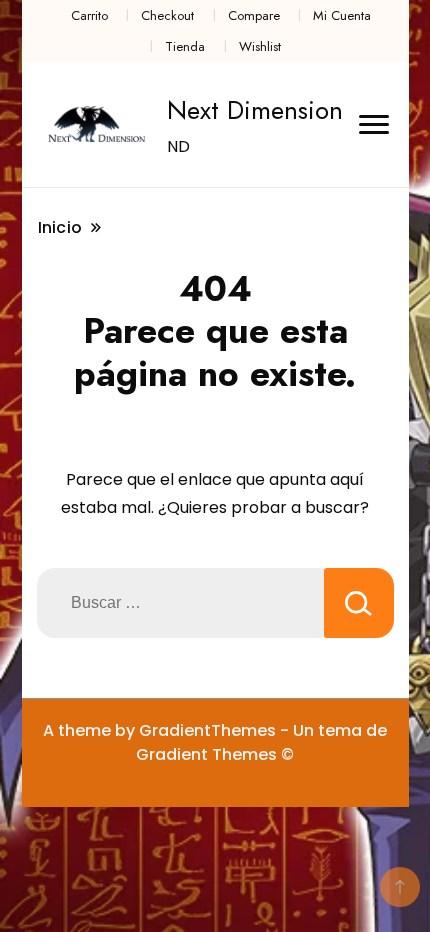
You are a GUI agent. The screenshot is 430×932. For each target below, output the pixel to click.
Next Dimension (255, 110)
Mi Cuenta (342, 15)
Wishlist (260, 46)
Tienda (185, 46)
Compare (254, 15)
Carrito (89, 15)
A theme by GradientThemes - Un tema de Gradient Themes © (215, 742)
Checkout (167, 15)
